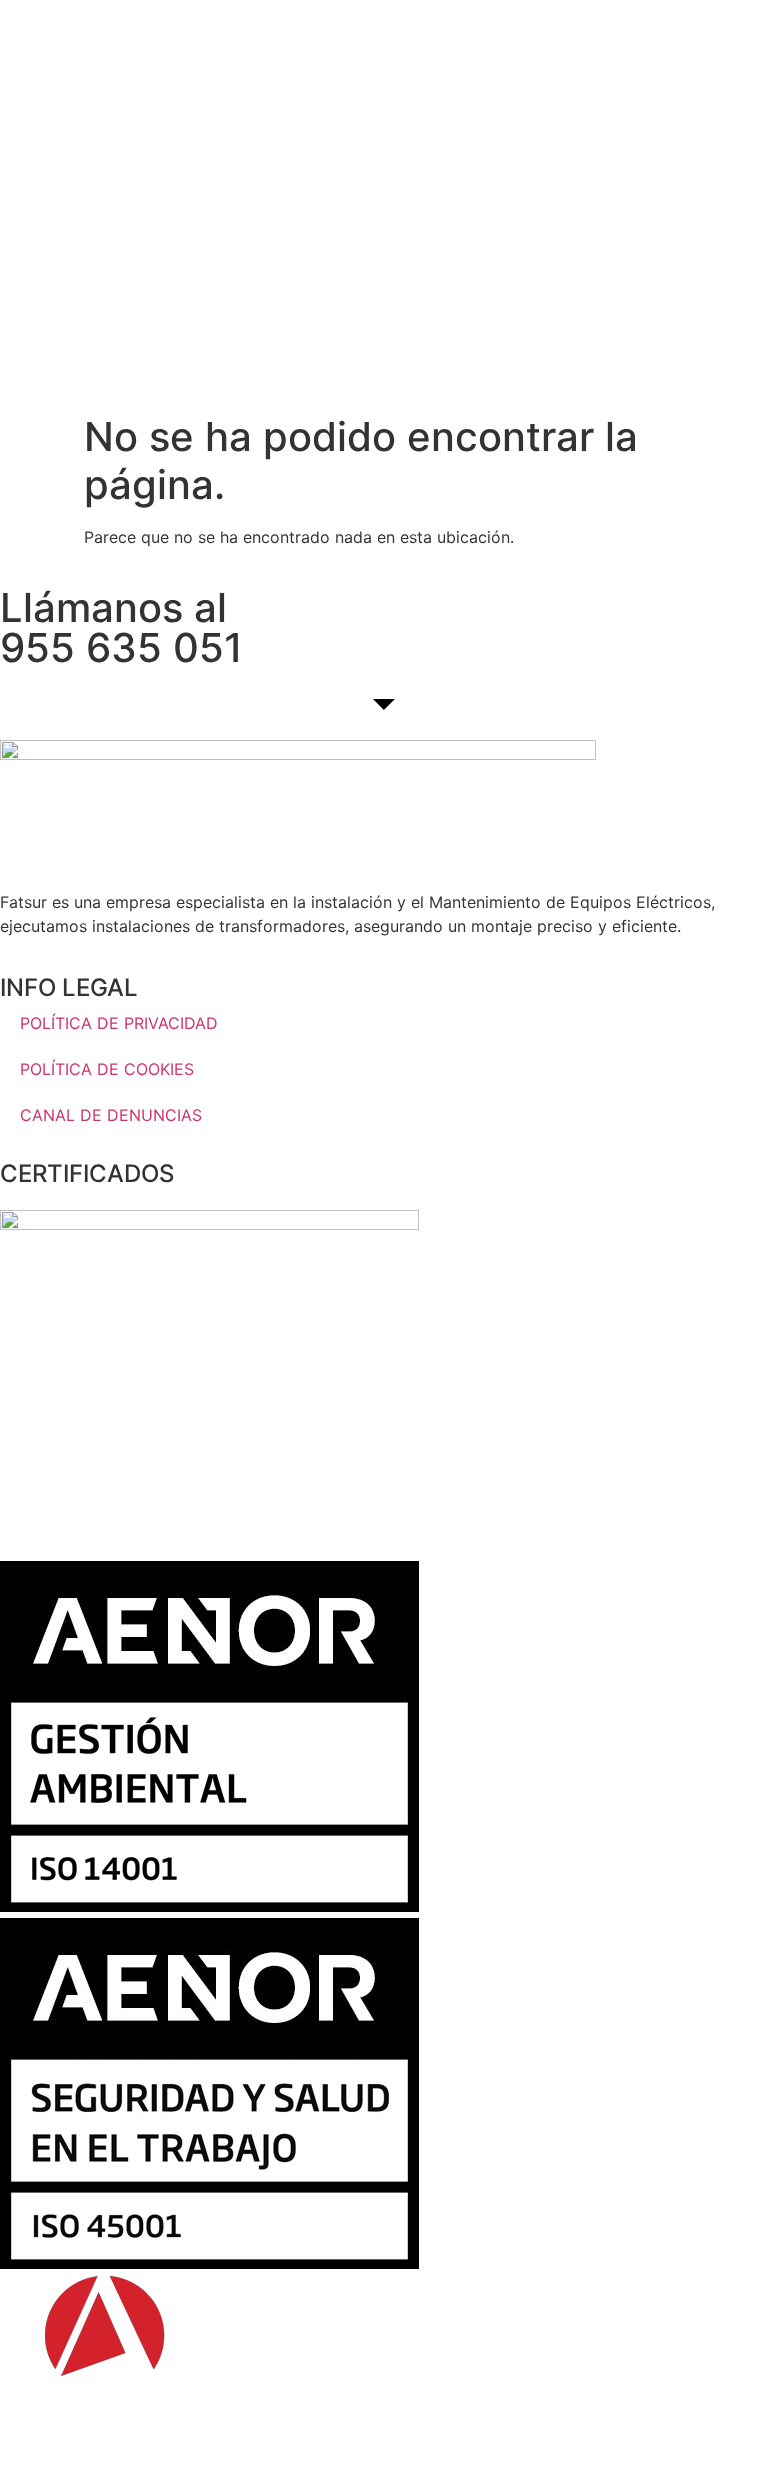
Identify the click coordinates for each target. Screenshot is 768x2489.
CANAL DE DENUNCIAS (111, 1115)
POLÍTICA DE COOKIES (107, 1069)
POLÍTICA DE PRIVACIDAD (119, 1023)
